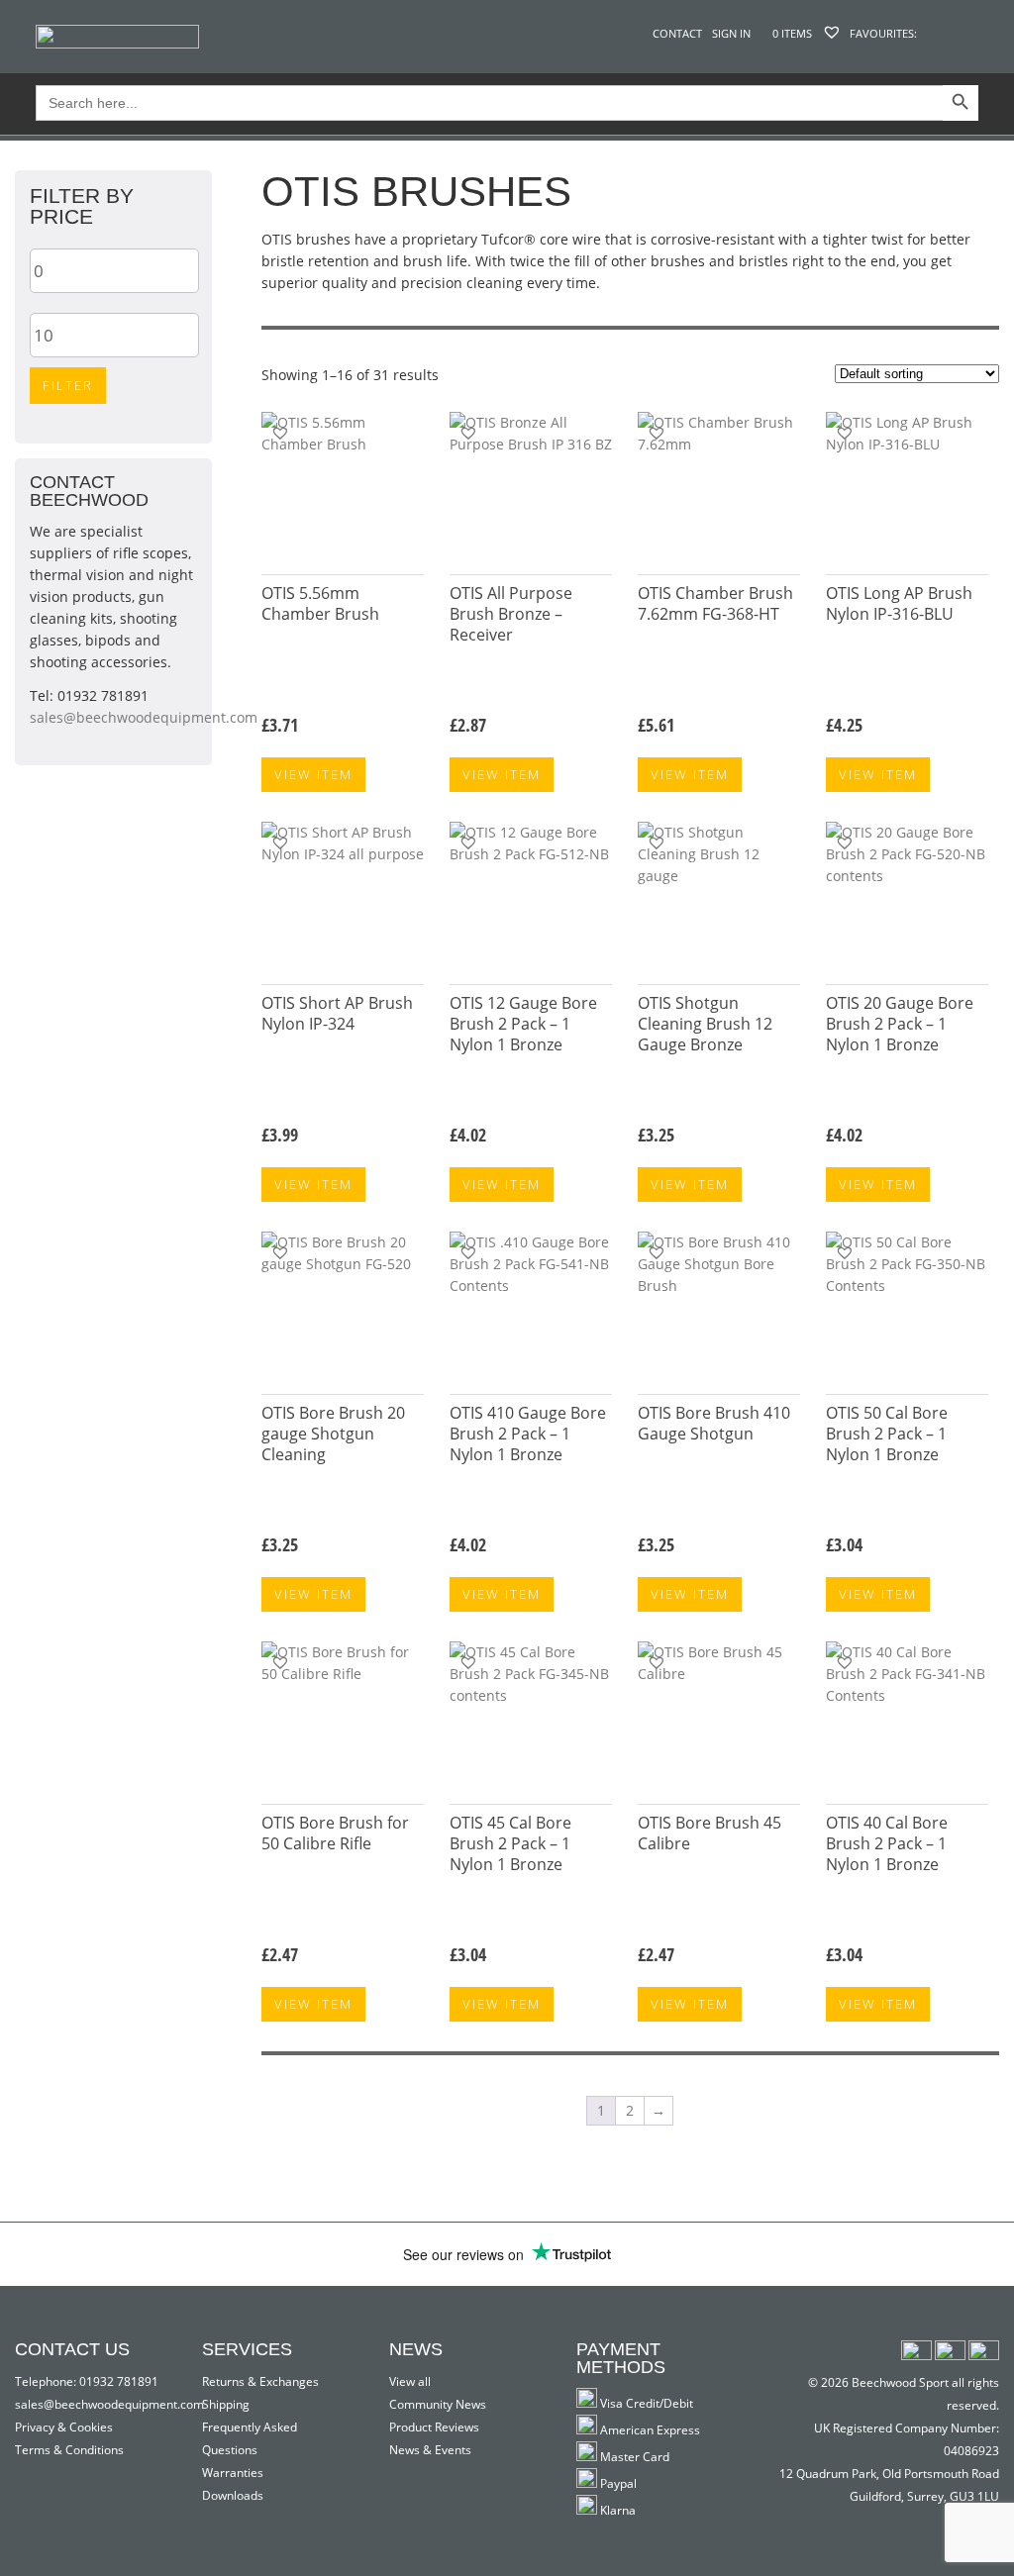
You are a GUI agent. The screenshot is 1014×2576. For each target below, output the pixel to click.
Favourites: (882, 33)
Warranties (233, 2473)
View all (410, 2381)
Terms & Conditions (69, 2450)
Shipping (226, 2404)
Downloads (233, 2495)
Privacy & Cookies (64, 2427)
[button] (280, 433)
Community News (438, 2404)
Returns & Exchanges (260, 2381)
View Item (313, 774)
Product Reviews (434, 2427)
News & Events (430, 2450)
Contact (677, 33)
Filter (68, 385)
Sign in (731, 33)
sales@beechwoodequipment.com (144, 717)
